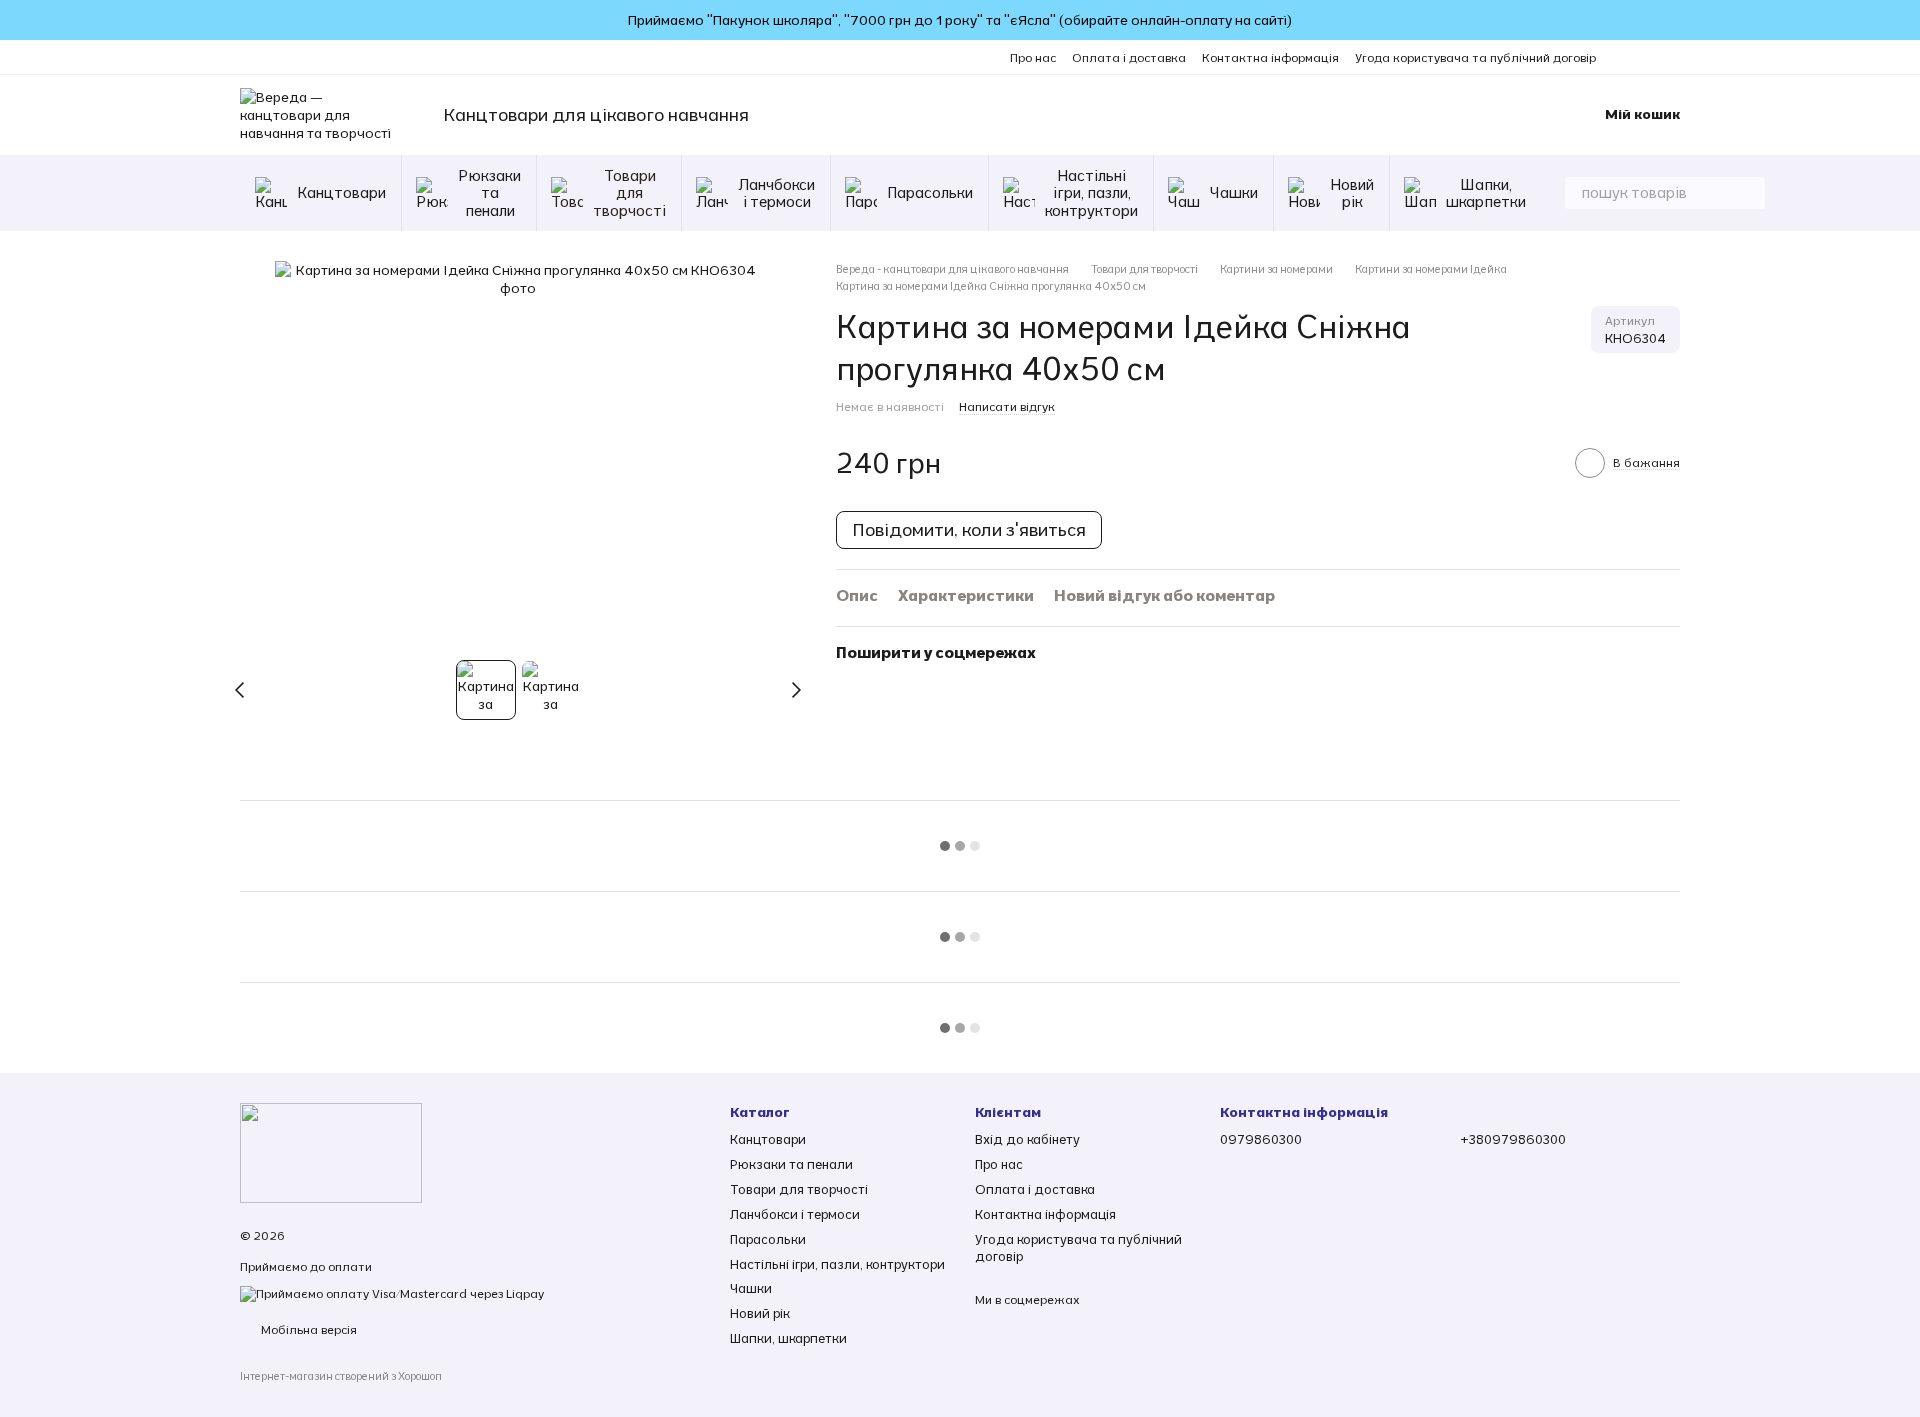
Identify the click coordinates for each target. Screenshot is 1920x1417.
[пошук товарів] (1749, 193)
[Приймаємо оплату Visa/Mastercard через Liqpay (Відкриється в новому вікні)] (392, 1292)
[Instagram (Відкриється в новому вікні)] (1624, 57)
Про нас (1033, 57)
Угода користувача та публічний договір (1475, 57)
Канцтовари (341, 192)
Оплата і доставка (1129, 57)
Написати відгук (1007, 406)
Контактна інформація (1270, 57)
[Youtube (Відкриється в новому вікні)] (1672, 57)
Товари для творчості (629, 193)
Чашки (1234, 192)
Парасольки (930, 192)
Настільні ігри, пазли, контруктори (1091, 193)
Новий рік (1352, 193)
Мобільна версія (307, 1329)
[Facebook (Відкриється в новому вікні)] (1648, 57)
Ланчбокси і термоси (776, 193)
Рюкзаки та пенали (489, 193)
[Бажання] (1497, 115)
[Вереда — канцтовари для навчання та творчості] (331, 1151)
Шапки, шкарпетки (1486, 193)
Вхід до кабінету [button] (1027, 1139)
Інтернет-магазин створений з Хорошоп (341, 1376)
